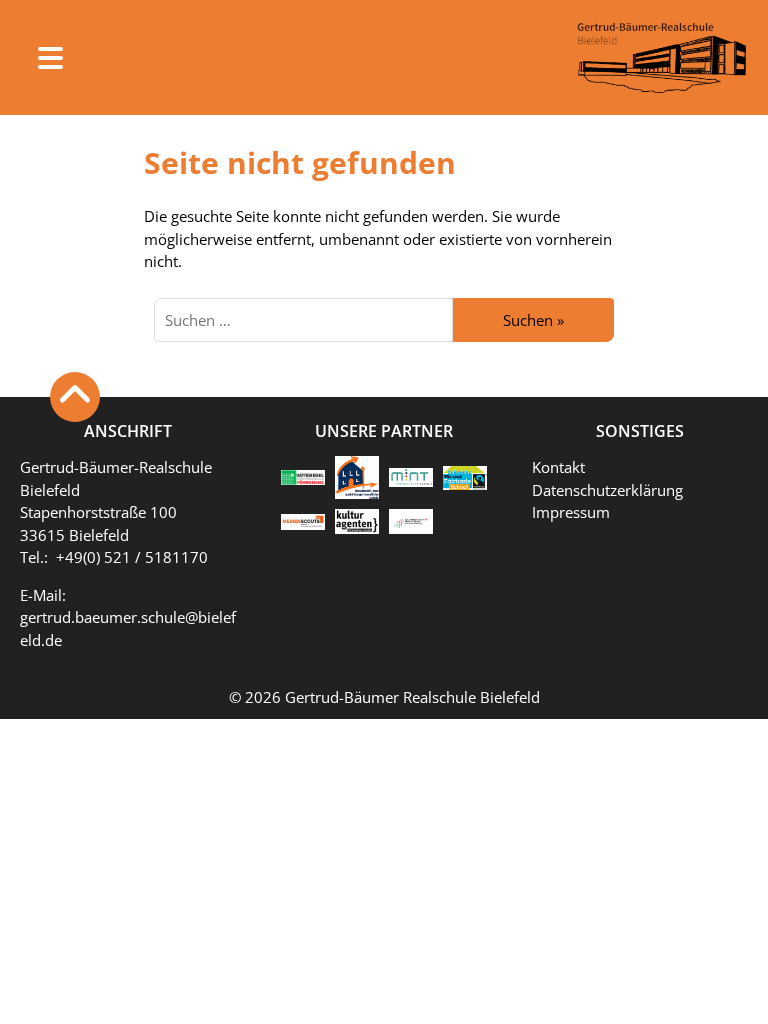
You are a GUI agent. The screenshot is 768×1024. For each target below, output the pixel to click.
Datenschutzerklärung (607, 490)
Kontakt (558, 467)
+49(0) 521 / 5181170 (132, 557)
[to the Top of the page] (75, 397)
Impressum (571, 512)
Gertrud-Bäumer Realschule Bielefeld (412, 697)
